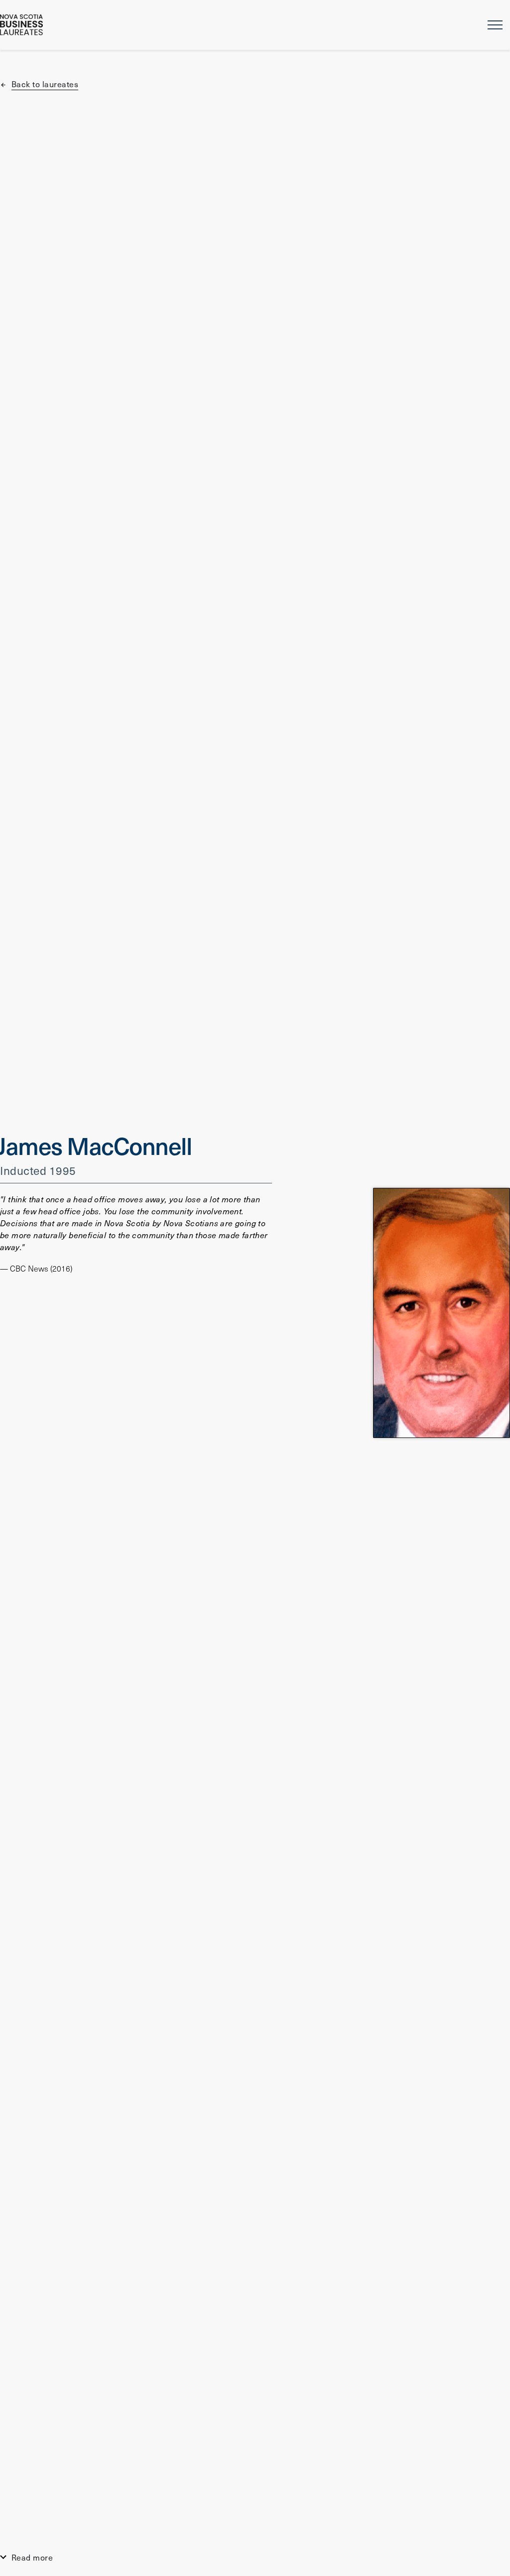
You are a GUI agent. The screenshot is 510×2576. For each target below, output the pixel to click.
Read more (32, 2557)
